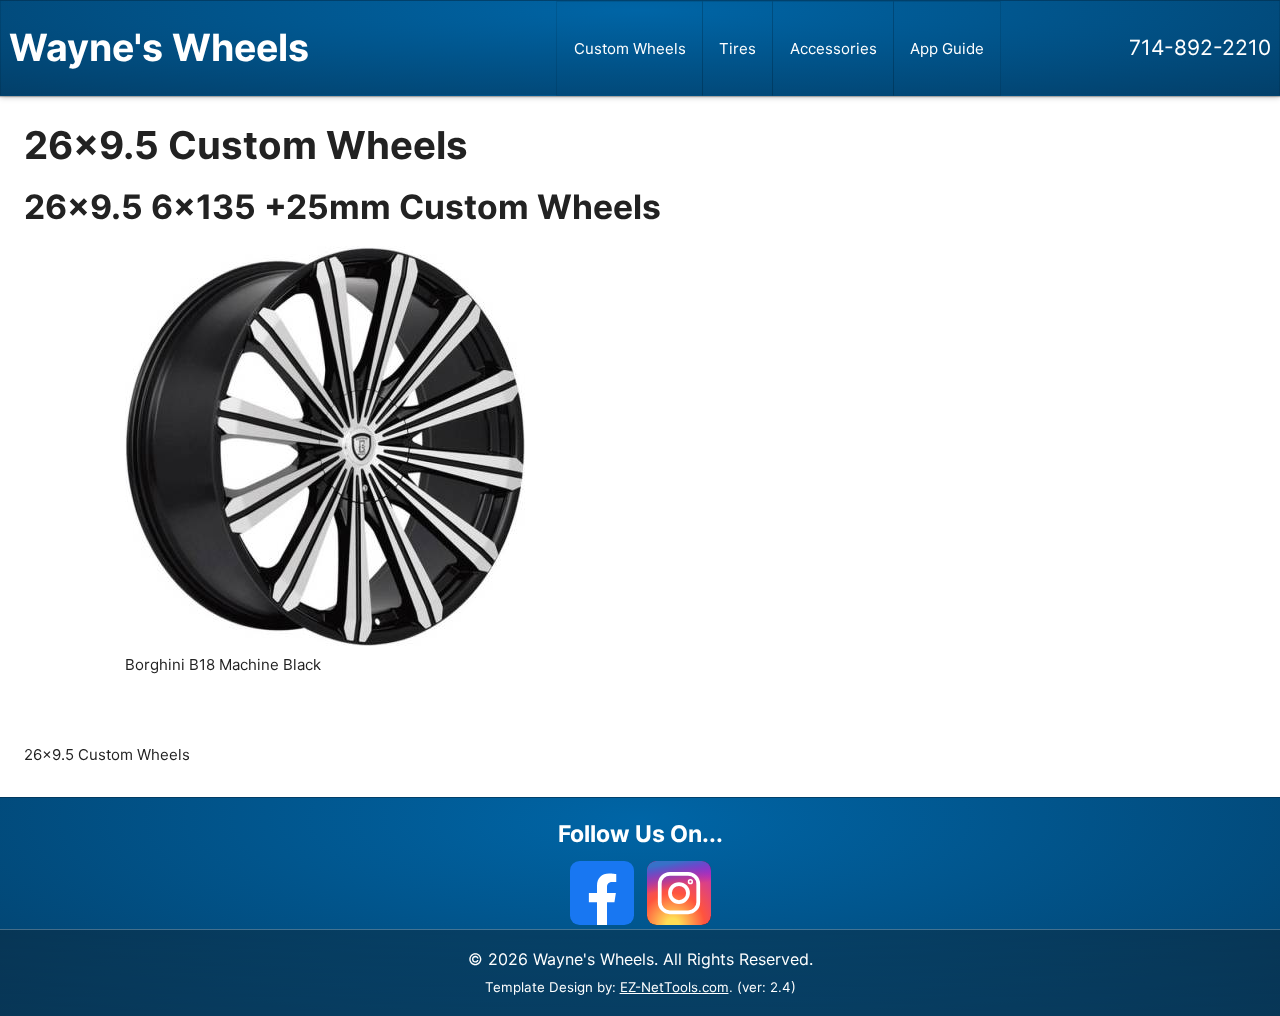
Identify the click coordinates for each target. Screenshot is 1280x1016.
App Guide (947, 48)
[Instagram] (679, 893)
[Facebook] (602, 893)
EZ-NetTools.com (674, 987)
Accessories (833, 48)
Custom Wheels (630, 48)
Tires (737, 48)
